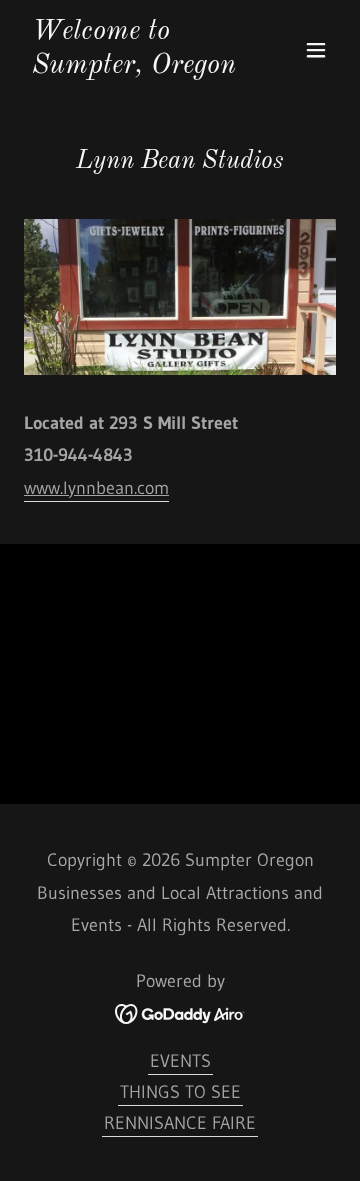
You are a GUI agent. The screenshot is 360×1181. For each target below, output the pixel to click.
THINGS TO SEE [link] (180, 1092)
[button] (316, 50)
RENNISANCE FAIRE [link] (180, 1123)
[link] (133, 67)
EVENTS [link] (180, 1061)
